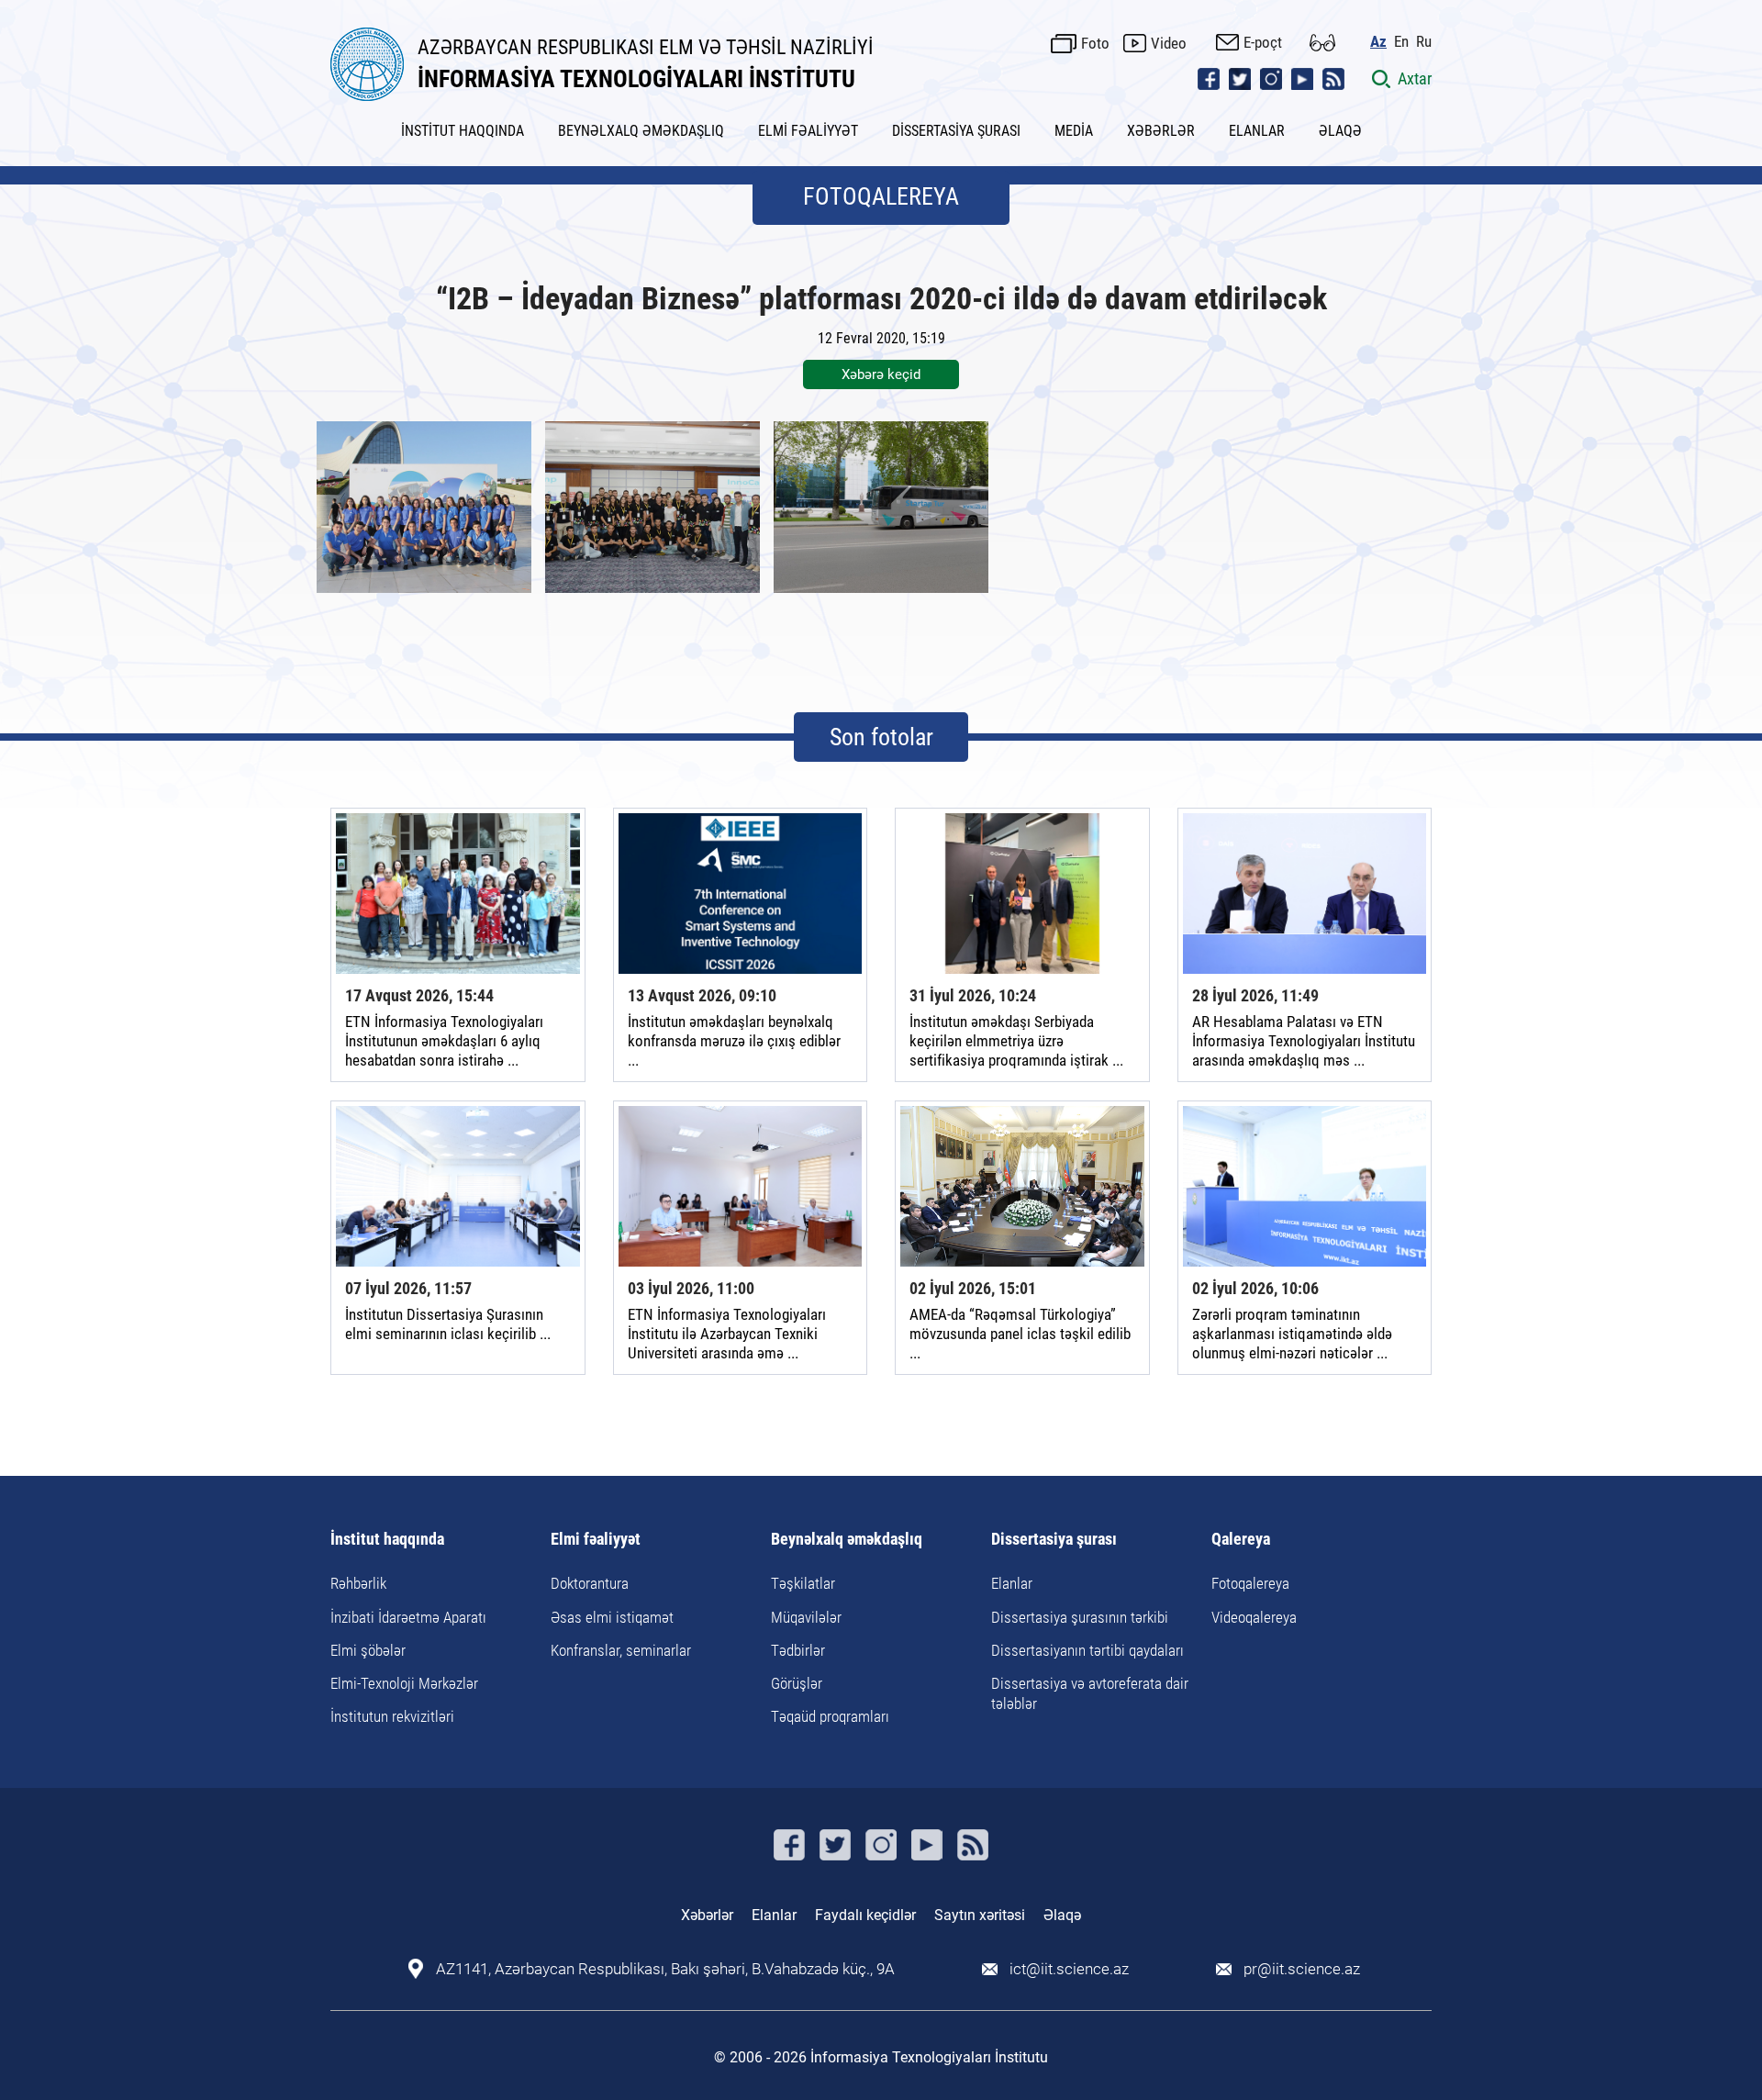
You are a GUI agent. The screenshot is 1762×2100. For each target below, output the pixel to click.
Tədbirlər (798, 1650)
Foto (1095, 43)
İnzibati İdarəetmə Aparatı (408, 1617)
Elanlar (1012, 1583)
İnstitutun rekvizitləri (392, 1716)
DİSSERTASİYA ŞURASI (956, 131)
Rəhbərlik (358, 1583)
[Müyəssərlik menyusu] (1322, 43)
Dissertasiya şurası (1054, 1540)
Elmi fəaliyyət (596, 1540)
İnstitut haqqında (387, 1540)
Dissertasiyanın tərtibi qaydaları (1087, 1650)
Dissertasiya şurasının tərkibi (1080, 1617)
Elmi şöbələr (368, 1650)
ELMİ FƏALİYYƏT (808, 131)
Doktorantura (590, 1583)
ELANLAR (1257, 131)
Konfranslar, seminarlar (621, 1650)
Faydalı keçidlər (865, 1915)
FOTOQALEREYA (881, 196)
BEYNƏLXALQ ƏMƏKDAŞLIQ (641, 131)
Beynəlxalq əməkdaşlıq (847, 1540)
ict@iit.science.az (1069, 1969)
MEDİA (1074, 131)
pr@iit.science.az (1302, 1969)
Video (1169, 43)
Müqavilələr (806, 1617)
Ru (1424, 42)
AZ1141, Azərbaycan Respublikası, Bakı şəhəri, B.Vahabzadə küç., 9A (665, 1969)
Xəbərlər (707, 1915)
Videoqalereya (1254, 1617)
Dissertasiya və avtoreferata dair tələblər (1090, 1693)
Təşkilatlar (803, 1583)
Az (1378, 42)
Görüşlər (797, 1683)
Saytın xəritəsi (980, 1915)
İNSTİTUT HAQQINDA (463, 131)
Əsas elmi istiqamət (612, 1617)
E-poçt (1263, 42)
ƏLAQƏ (1340, 131)
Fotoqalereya (1250, 1583)
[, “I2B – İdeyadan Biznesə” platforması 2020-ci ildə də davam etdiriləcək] (424, 507)
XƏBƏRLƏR (1161, 131)
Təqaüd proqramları (830, 1716)
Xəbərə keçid (881, 374)
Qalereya (1241, 1540)
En (1401, 42)
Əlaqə (1062, 1915)
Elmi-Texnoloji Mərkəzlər (404, 1683)
